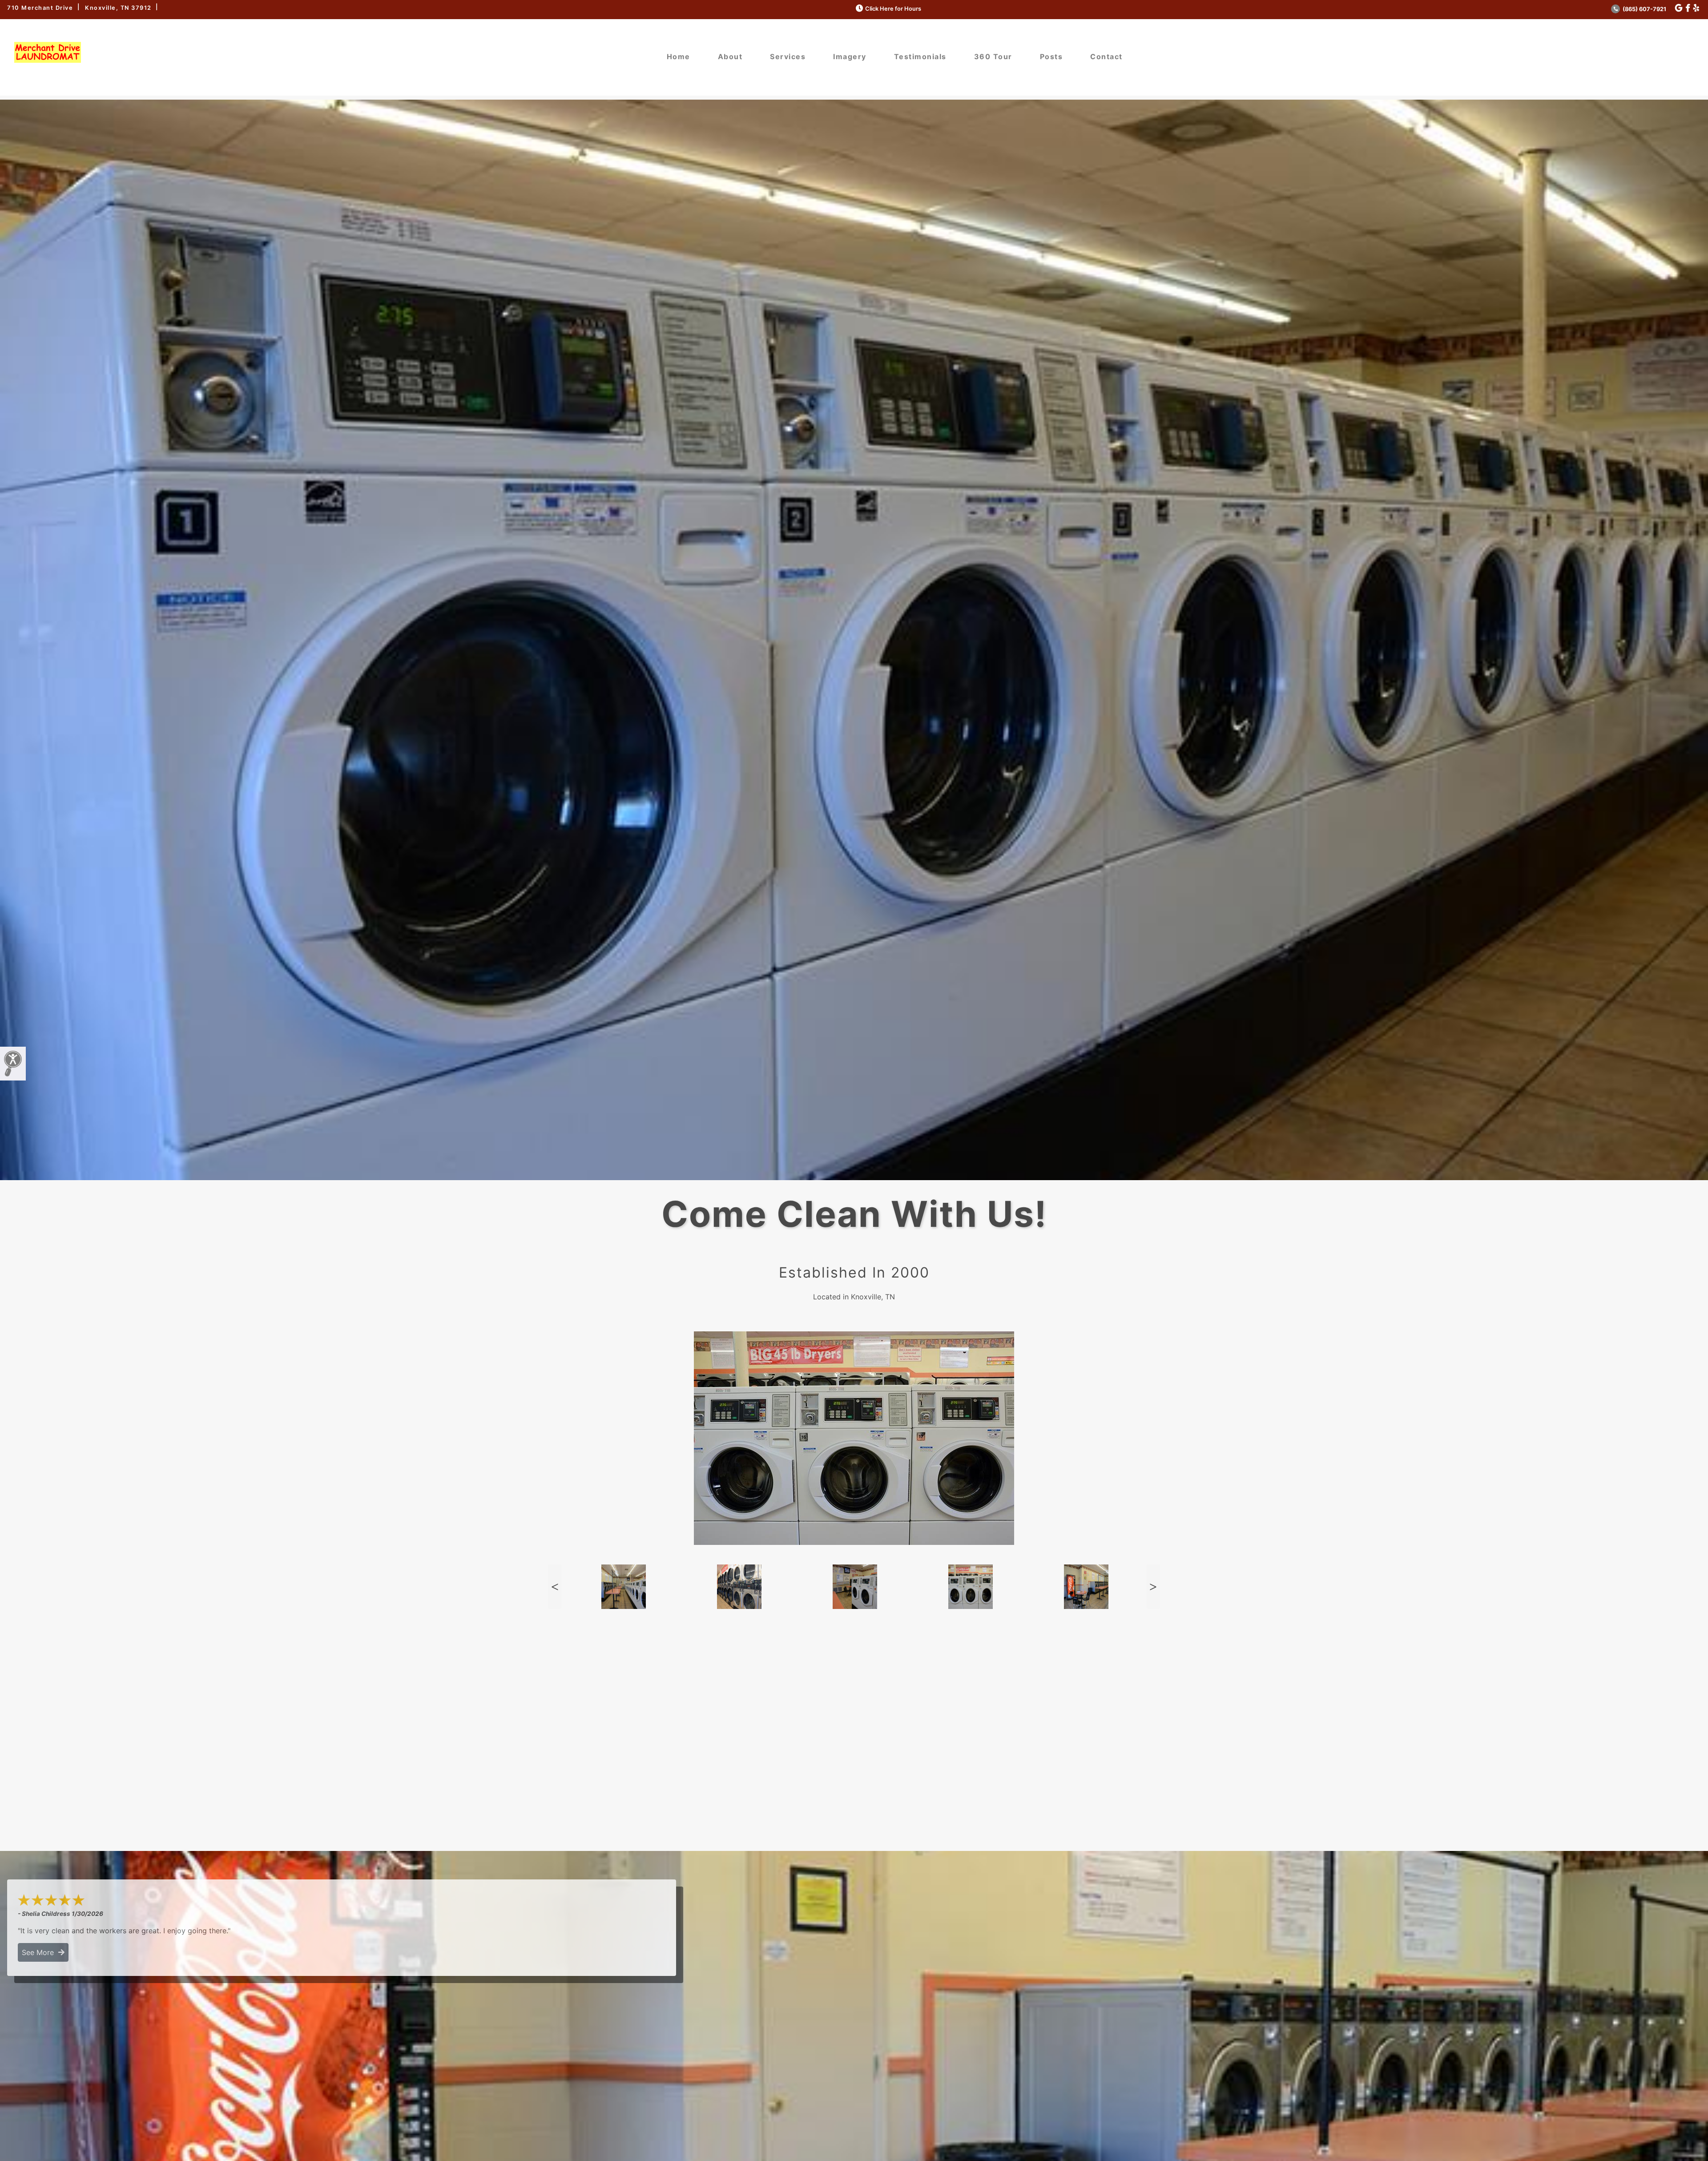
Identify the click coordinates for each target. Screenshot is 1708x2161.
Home (679, 56)
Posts (1051, 56)
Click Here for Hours (893, 9)
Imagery (850, 56)
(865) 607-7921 (1644, 9)
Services (788, 56)
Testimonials (920, 56)
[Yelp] (1696, 8)
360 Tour (993, 56)
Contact (1106, 56)
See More (40, 1952)
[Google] (1679, 8)
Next (1153, 1587)
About (730, 56)
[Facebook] (1688, 8)
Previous (555, 1587)
